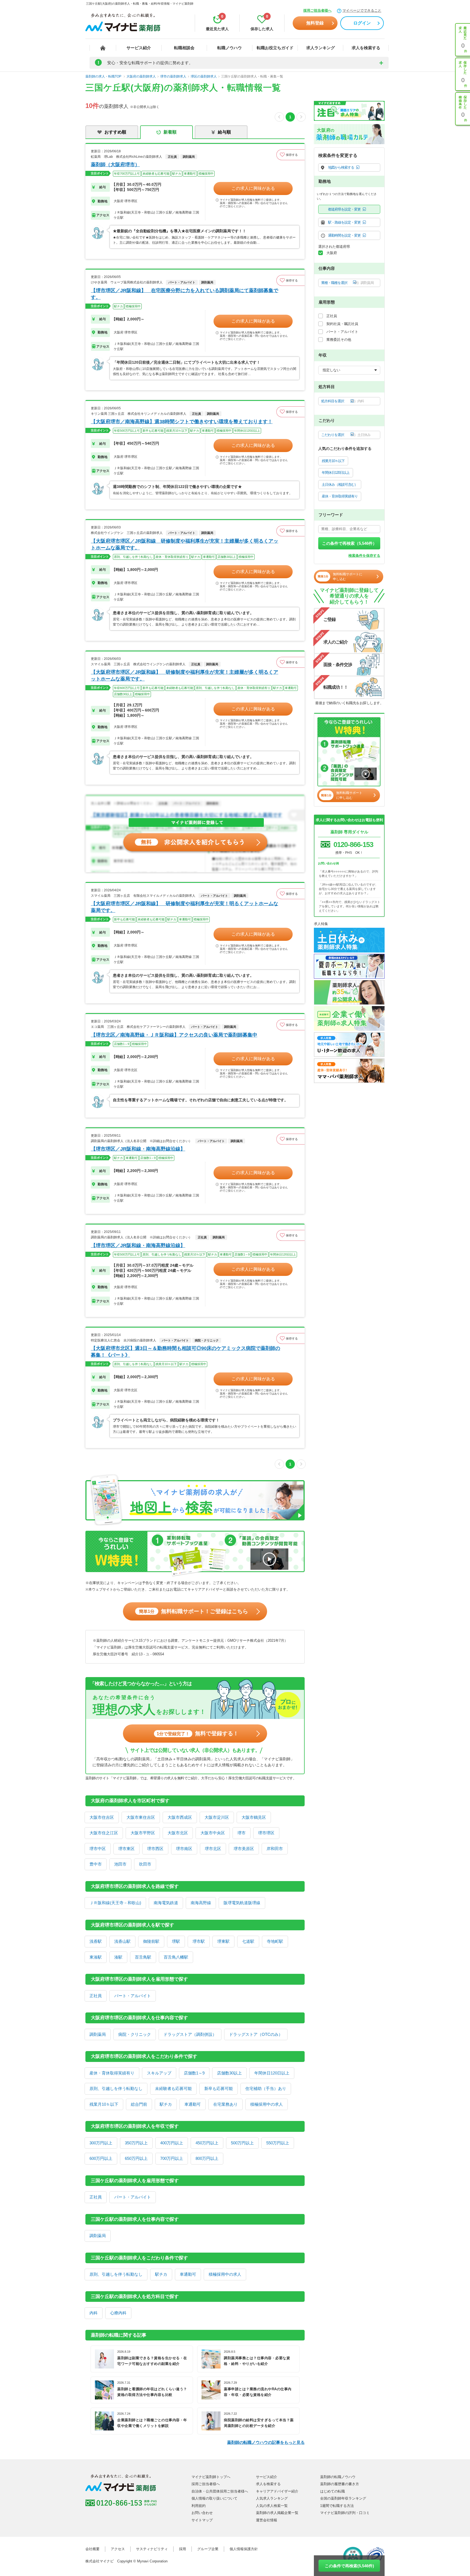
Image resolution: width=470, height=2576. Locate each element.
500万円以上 (242, 2143)
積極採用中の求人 (267, 2104)
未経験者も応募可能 (173, 2088)
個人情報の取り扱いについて (214, 2498)
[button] (290, 155)
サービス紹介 (139, 48)
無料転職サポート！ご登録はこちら (194, 1611)
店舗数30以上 (229, 2073)
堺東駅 (223, 1941)
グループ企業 (208, 2549)
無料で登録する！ (198, 1733)
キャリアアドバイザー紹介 (277, 2491)
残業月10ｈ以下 (104, 2104)
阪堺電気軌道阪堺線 (242, 1903)
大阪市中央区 (213, 1833)
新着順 (170, 132)
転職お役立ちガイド (275, 48)
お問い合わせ (202, 2513)
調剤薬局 (98, 2034)
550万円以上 (278, 2143)
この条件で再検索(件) (349, 2566)
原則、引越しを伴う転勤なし (116, 2088)
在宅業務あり (225, 2104)
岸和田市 (275, 1849)
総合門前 (139, 2104)
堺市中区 (98, 1849)
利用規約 (199, 2506)
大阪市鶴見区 (254, 1817)
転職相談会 (184, 48)
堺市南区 (184, 1849)
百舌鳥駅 (143, 1957)
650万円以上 (136, 2158)
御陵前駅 (151, 1941)
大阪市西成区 (180, 1817)
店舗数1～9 (194, 2073)
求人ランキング (321, 48)
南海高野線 (201, 1903)
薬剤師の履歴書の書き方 (340, 2484)
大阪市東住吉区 (141, 1817)
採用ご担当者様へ (317, 10)
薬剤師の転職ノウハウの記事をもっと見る (266, 2442)
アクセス (118, 2549)
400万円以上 (172, 2143)
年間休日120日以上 (272, 2073)
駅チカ (166, 2104)
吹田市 (145, 1864)
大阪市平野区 (143, 1833)
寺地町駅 (275, 1941)
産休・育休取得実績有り (112, 2073)
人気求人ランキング (272, 2498)
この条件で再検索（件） (349, 543)
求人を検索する (366, 48)
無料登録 (315, 23)
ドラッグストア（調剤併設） (190, 2034)
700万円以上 (172, 2158)
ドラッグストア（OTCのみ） (256, 2034)
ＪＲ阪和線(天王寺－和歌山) (115, 1903)
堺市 (242, 1833)
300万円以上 (101, 2143)
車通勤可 (193, 2104)
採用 (183, 2549)
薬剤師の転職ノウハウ (338, 2477)
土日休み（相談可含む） (340, 485)
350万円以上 (136, 2143)
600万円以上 (101, 2158)
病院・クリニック (135, 2034)
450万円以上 (207, 2143)
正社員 (96, 1996)
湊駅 (118, 1957)
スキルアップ (159, 2073)
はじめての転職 (333, 2491)
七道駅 (248, 1941)
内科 (94, 2313)
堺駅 (176, 1941)
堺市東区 (126, 1849)
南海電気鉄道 (166, 1903)
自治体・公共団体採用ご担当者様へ (220, 2491)
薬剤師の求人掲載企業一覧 (277, 2513)
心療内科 (118, 2313)
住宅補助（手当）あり (266, 2088)
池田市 (120, 1864)
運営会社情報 (267, 2520)
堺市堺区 (266, 1833)
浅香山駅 (122, 1941)
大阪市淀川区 (217, 1817)
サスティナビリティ (152, 2549)
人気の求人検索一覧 (272, 2506)
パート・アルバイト (133, 1996)
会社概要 (92, 2549)
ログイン (362, 23)
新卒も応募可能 (219, 2088)
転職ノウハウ (230, 48)
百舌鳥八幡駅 (176, 1957)
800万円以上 (207, 2158)
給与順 (224, 132)
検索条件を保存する (364, 556)
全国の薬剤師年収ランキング (343, 2498)
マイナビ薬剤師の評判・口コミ (345, 2513)
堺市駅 (199, 1941)
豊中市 (96, 1864)
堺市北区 (213, 1849)
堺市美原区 (244, 1849)
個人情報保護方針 (244, 2549)
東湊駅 (96, 1957)
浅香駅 (96, 1941)
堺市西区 (155, 1849)
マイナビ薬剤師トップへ (211, 2477)
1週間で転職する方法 (337, 2506)
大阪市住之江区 (104, 1833)
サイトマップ (202, 2520)
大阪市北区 (178, 1833)
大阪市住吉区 (102, 1817)
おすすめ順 (115, 132)
